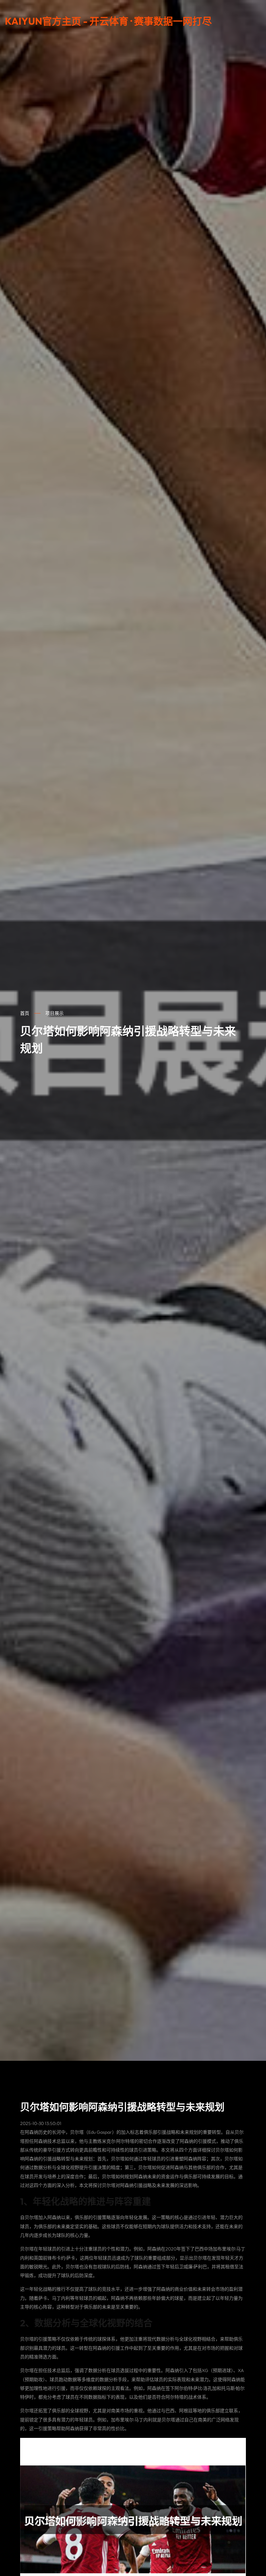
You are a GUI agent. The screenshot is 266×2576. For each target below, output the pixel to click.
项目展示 (54, 1013)
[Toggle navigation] (257, 24)
